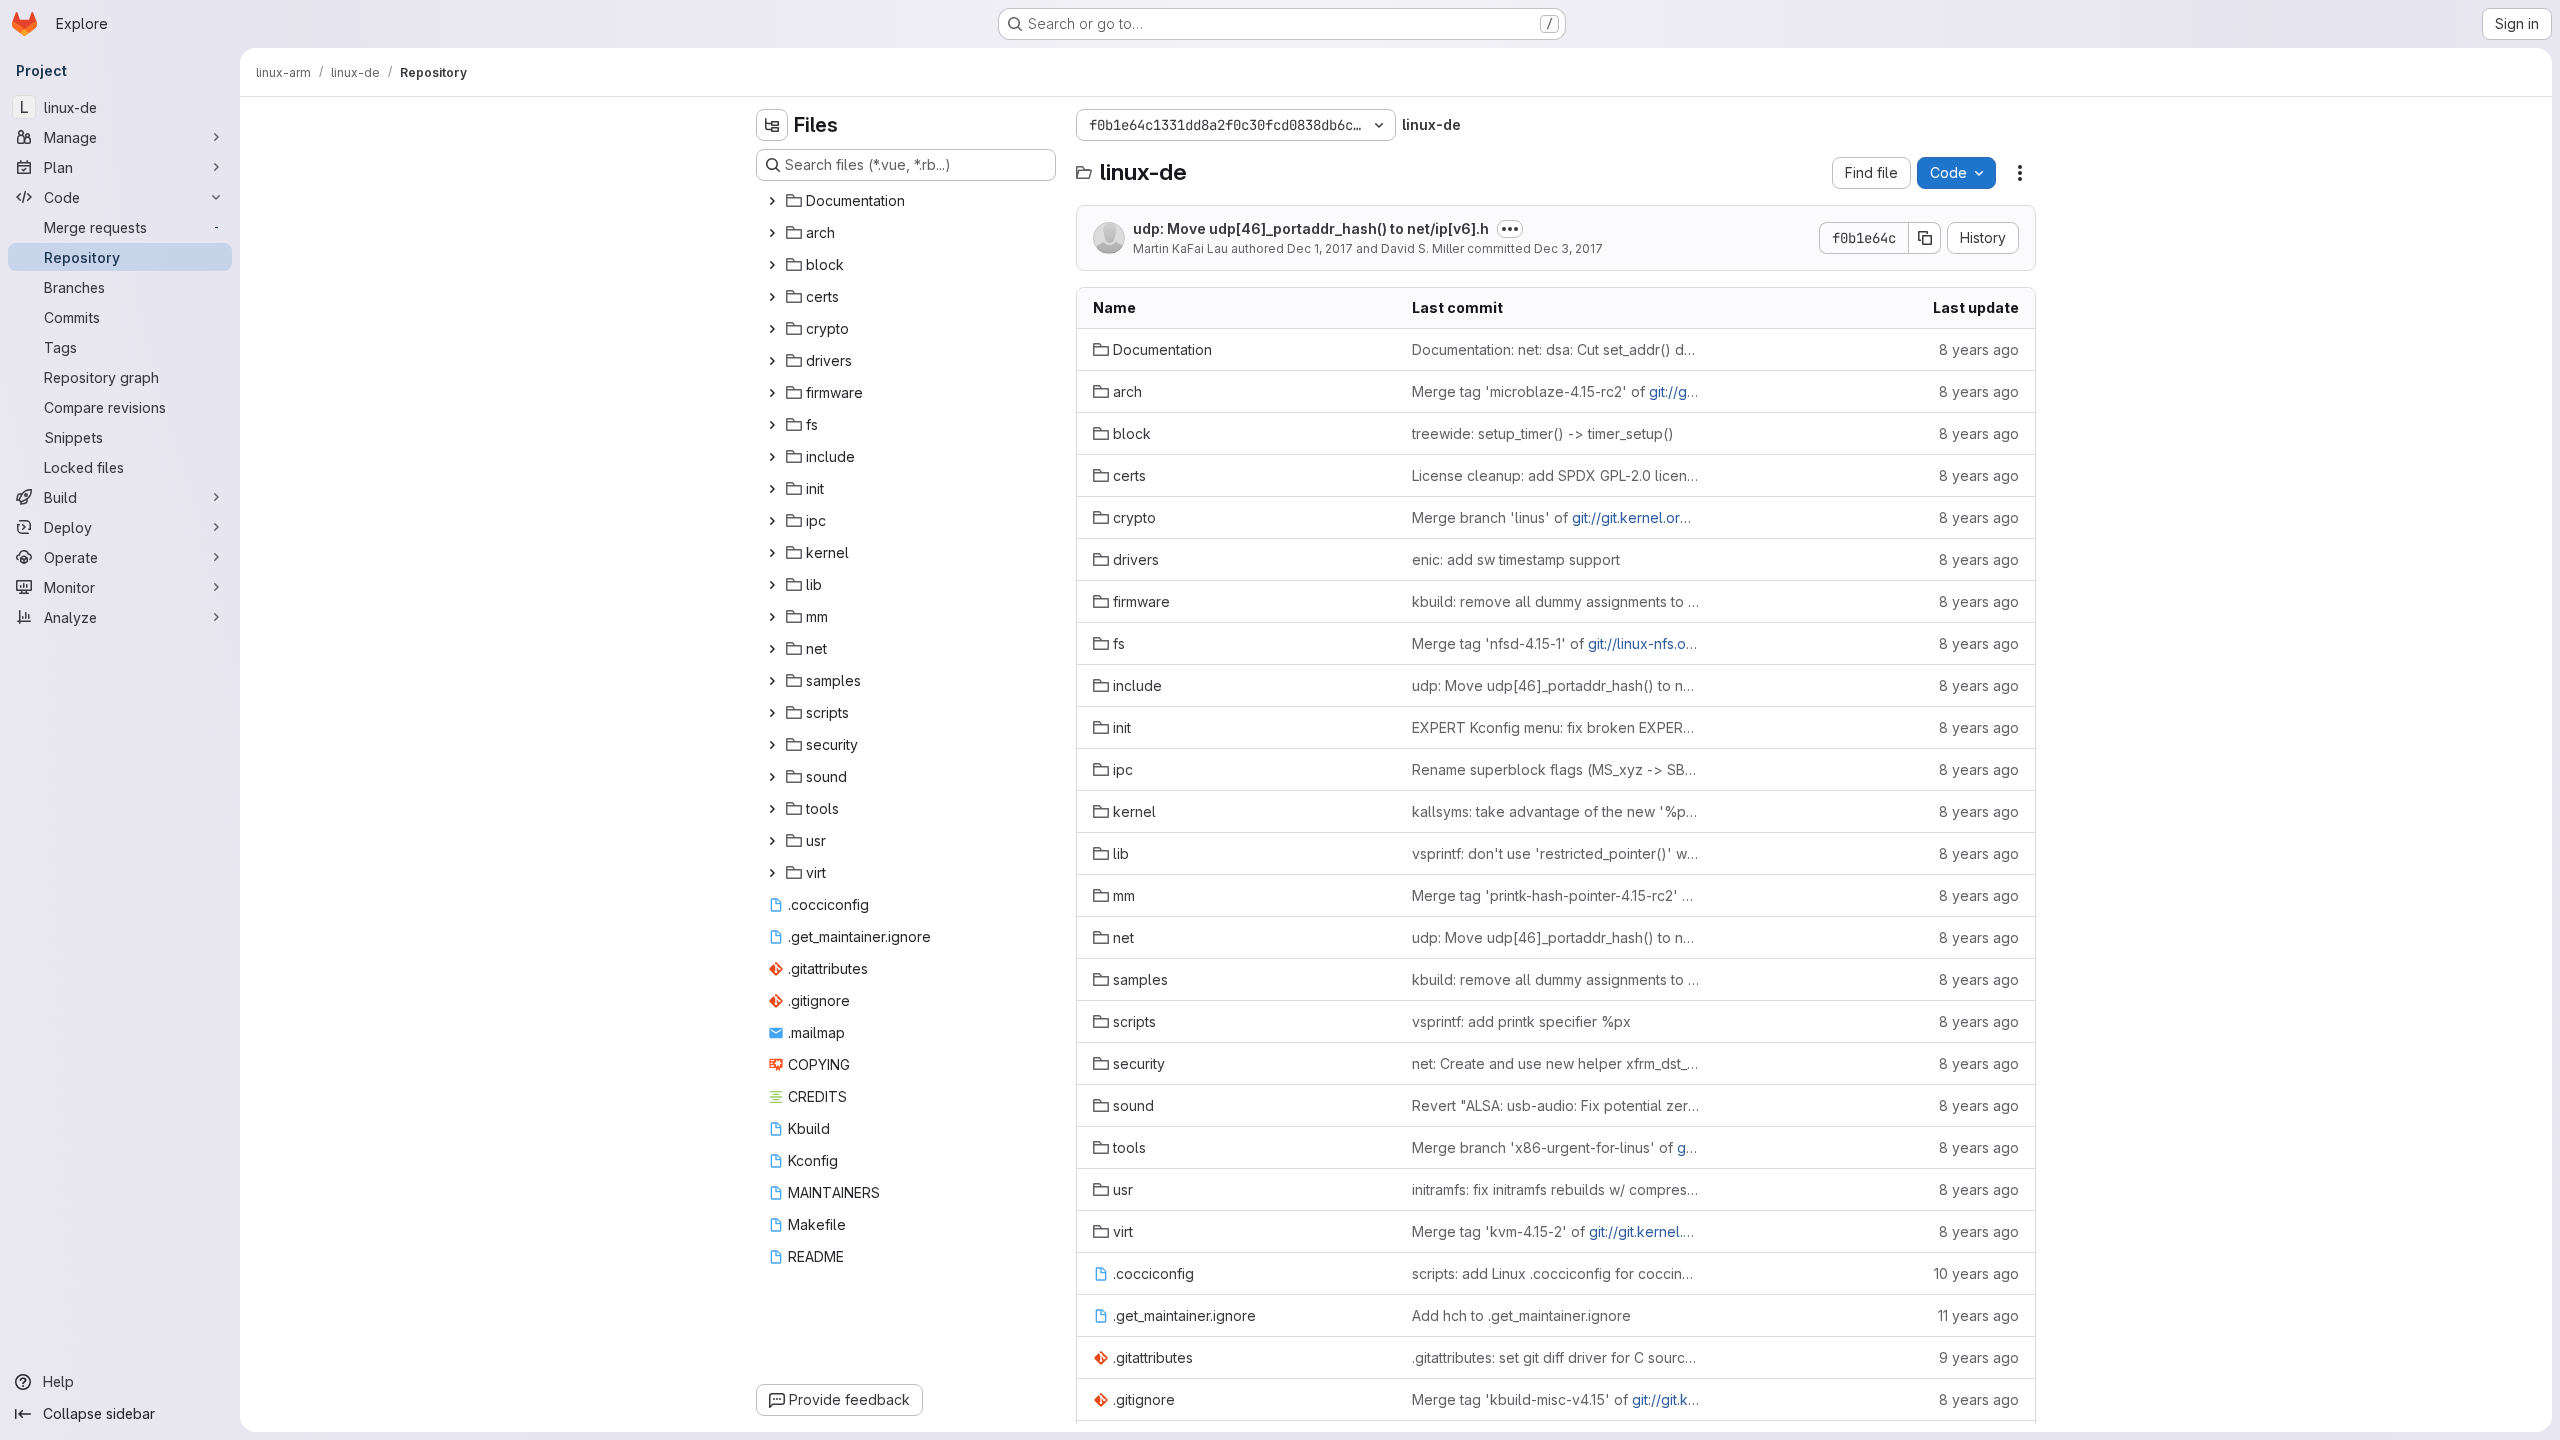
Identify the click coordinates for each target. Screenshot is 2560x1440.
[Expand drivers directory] (772, 361)
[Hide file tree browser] (772, 125)
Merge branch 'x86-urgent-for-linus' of (1555, 1147)
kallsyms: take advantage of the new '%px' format (1555, 811)
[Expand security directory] (772, 745)
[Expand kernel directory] (772, 553)
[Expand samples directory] (772, 681)
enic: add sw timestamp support (1516, 559)
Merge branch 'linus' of (1555, 517)
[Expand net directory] (772, 649)
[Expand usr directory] (772, 841)
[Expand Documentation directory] (772, 201)
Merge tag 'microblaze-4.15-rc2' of (1555, 391)
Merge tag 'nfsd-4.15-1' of (1555, 643)
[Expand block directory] (772, 265)
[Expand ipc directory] (772, 521)
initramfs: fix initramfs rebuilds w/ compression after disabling (1555, 1189)
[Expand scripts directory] (772, 713)
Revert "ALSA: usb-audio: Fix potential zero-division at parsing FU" (1555, 1105)
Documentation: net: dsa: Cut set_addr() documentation (1555, 349)
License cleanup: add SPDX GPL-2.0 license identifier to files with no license (1555, 475)
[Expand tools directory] (772, 809)
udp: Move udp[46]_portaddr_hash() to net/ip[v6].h (1311, 228)
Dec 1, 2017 (1320, 248)
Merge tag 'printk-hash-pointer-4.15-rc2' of (1555, 895)
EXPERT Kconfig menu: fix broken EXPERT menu (1555, 727)
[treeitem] (908, 201)
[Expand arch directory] (772, 233)
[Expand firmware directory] (772, 393)
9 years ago (1979, 1357)
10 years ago (1976, 1273)
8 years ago (1979, 349)
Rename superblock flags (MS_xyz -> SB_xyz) (1555, 769)
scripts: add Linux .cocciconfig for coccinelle (1555, 1273)
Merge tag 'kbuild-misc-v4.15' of (1555, 1399)
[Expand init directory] (772, 489)
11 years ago (1978, 1315)
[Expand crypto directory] (772, 329)
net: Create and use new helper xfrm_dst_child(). (1555, 1063)
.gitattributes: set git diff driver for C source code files (1555, 1357)
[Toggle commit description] (1510, 229)
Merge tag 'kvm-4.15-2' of (1555, 1231)
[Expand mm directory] (772, 617)
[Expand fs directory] (772, 425)
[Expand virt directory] (772, 873)
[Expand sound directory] (772, 777)
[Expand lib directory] (772, 585)
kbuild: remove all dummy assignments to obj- (1555, 601)
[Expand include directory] (772, 457)
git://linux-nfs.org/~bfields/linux (1692, 643)
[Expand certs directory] (772, 297)
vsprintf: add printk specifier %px (1521, 1021)
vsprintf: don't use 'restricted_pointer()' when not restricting (1555, 853)
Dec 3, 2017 (1568, 248)
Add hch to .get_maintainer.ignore (1521, 1315)
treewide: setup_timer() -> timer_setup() (1543, 433)
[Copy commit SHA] (1925, 238)
